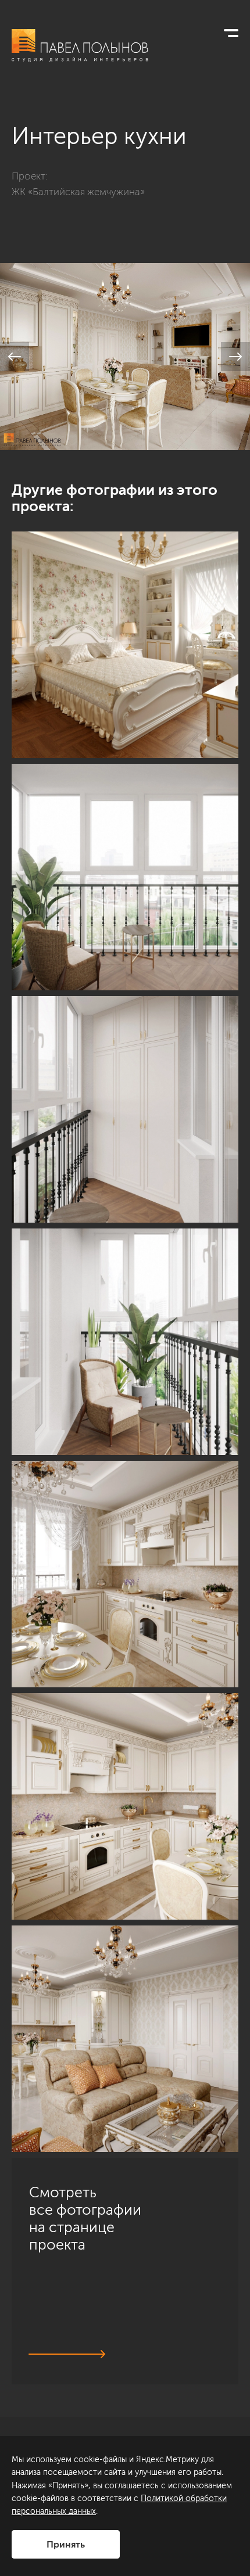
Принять (66, 2544)
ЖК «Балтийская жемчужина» (78, 192)
